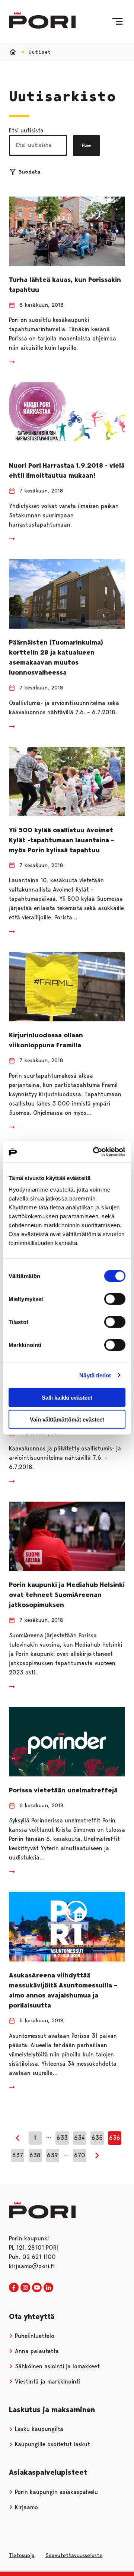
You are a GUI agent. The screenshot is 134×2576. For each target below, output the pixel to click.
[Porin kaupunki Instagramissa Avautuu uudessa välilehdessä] (25, 2288)
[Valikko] (117, 22)
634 (79, 2138)
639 (52, 2155)
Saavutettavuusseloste (74, 2555)
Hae (86, 145)
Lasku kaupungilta (38, 2429)
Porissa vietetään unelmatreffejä (63, 1790)
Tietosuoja (22, 2555)
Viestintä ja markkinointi (47, 2381)
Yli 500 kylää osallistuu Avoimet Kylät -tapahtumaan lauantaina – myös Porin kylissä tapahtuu (62, 840)
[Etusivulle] (42, 20)
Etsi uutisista (26, 130)
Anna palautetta (36, 2351)
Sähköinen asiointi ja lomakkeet (56, 2366)
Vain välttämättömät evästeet (67, 1419)
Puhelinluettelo (34, 2336)
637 (18, 2155)
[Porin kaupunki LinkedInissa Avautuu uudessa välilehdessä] (48, 2288)
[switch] (115, 1299)
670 (80, 2155)
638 (35, 2155)
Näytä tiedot (95, 1375)
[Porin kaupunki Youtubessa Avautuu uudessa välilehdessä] (37, 2288)
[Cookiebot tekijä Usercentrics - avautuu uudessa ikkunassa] (95, 1152)
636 (115, 2138)
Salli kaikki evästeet (67, 1398)
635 (97, 2138)
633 (62, 2138)
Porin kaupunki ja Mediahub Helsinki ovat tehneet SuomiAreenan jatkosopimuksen (67, 1595)
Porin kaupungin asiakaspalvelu (55, 2492)
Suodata (29, 172)
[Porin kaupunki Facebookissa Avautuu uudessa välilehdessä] (14, 2288)
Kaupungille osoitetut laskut (52, 2444)
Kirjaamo (25, 2507)
